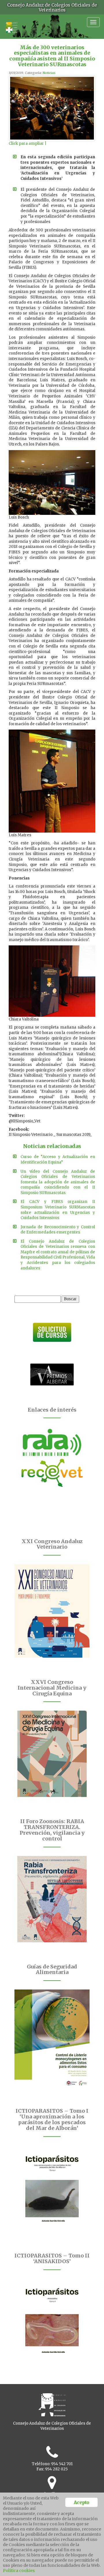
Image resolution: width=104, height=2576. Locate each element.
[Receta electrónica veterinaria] (52, 1473)
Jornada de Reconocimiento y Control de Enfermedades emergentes (58, 1230)
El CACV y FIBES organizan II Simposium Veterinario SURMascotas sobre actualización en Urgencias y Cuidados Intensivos (58, 1210)
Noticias (49, 73)
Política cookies (19, 2571)
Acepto (81, 2502)
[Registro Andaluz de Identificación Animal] (52, 1442)
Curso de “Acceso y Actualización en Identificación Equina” (58, 1160)
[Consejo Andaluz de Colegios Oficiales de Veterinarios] (11, 24)
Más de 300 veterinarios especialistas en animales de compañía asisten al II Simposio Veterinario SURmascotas (52, 56)
